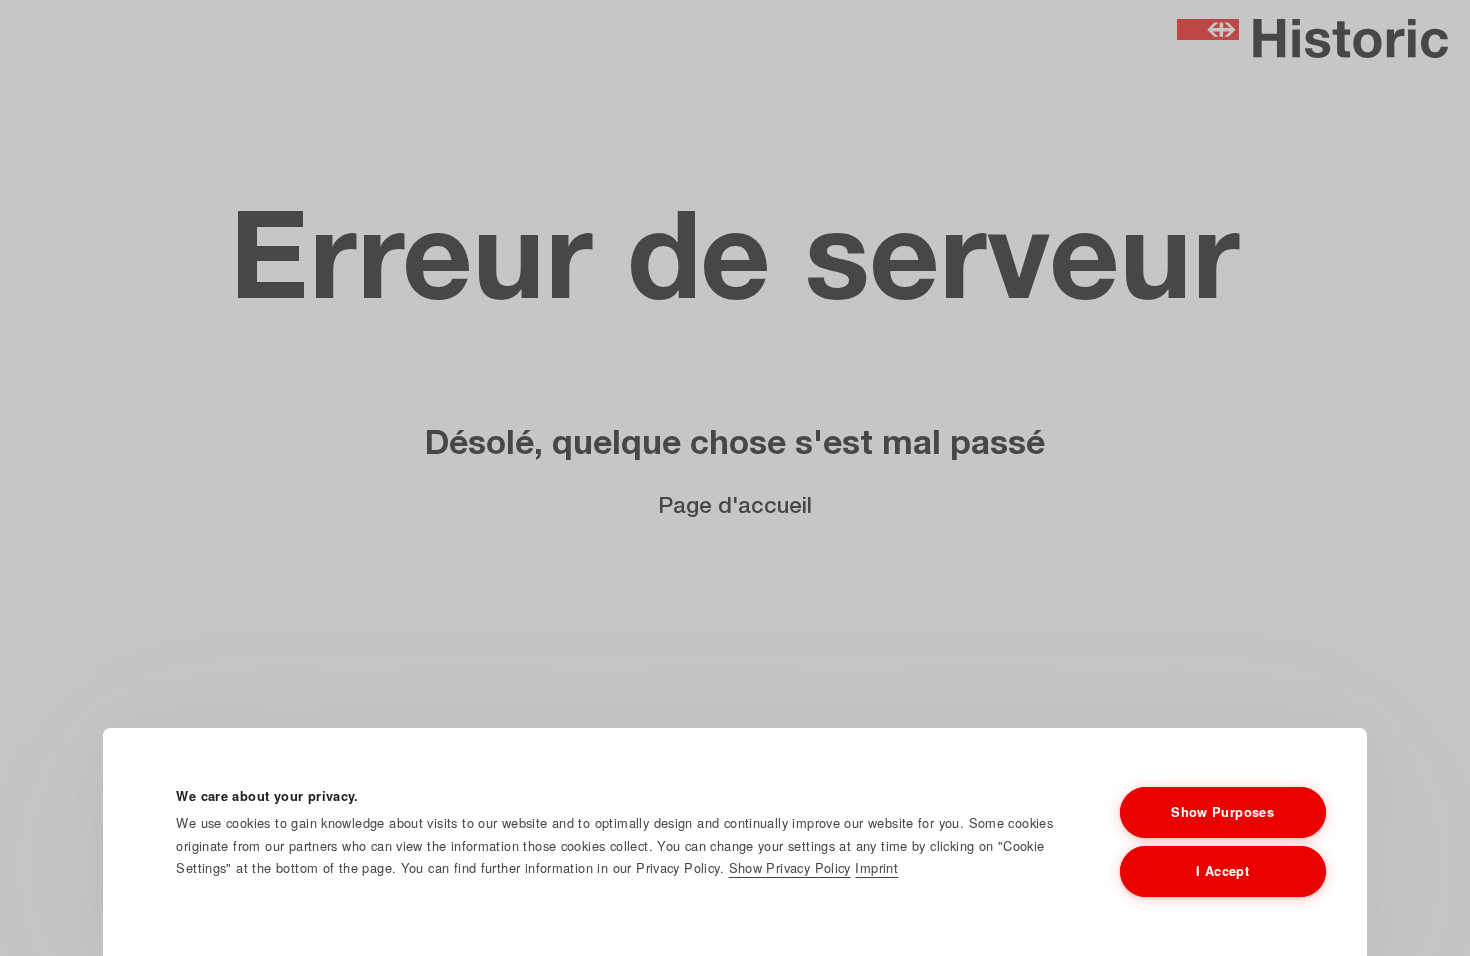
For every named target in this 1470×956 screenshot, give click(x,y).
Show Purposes (1222, 812)
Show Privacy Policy (790, 867)
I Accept (1222, 871)
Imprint (876, 867)
